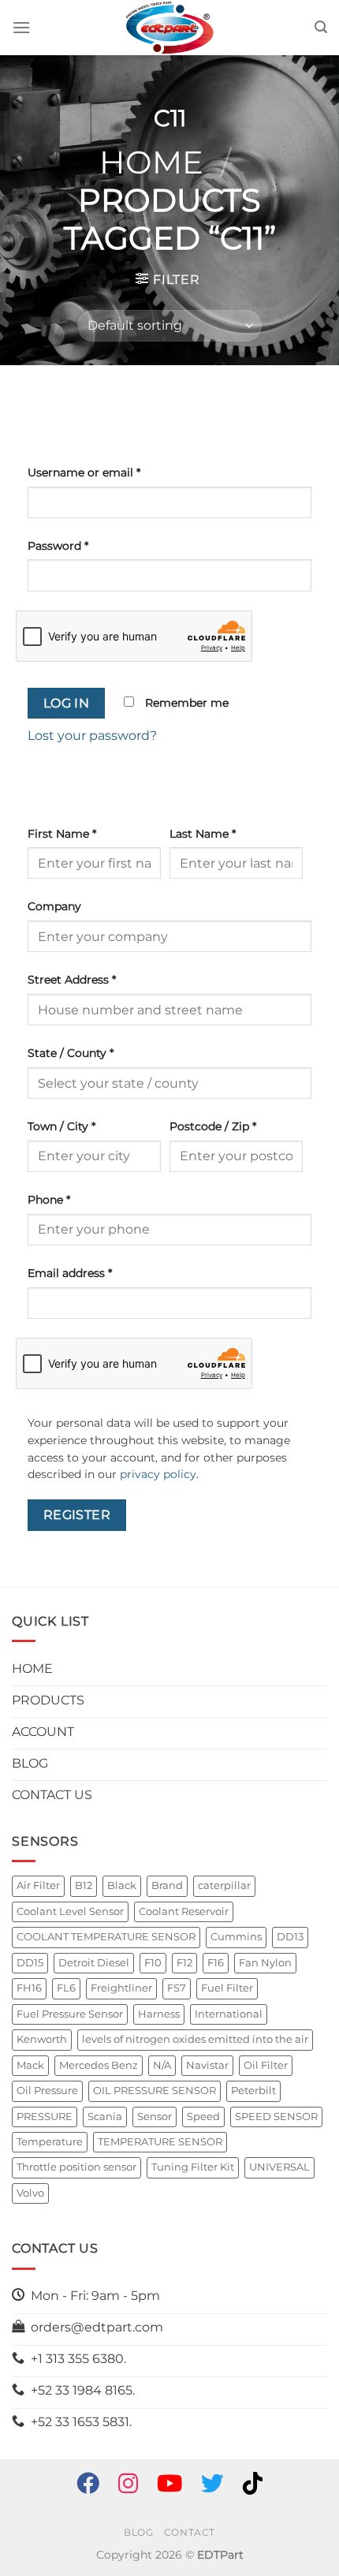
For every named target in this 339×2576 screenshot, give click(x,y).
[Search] (321, 27)
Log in (67, 703)
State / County (71, 1053)
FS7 (177, 1988)
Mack (30, 2065)
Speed (203, 2117)
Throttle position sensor (76, 2167)
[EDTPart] (169, 28)
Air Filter (38, 1885)
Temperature (50, 2142)
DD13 (290, 1937)
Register (77, 1515)
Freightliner (121, 1988)
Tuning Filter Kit (193, 2167)
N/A (162, 2065)
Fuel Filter (227, 1988)
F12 (184, 1963)
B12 (84, 1885)
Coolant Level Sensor (70, 1911)
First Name (62, 834)
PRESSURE (45, 2117)
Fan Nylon (265, 1963)
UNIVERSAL (279, 2167)
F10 (153, 1963)
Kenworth (42, 2039)
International (229, 2014)
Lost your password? (92, 735)
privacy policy (158, 1474)
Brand (167, 1885)
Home (151, 162)
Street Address (72, 980)
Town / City (61, 1126)
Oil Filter (266, 2065)
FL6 (66, 1988)
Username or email (84, 472)
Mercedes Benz (99, 2065)
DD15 (30, 1963)
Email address (70, 1273)
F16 (216, 1963)
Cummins (236, 1937)
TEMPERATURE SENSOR (160, 2142)
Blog (138, 2532)
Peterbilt (253, 2091)
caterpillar (224, 1885)
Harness (159, 2014)
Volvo (30, 2193)
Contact (190, 2532)
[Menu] (21, 27)
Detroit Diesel (94, 1963)
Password (58, 546)
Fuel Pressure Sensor (70, 2014)
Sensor (155, 2117)
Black (122, 1885)
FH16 (29, 1988)
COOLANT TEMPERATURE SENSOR (106, 1937)
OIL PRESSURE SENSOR (155, 2091)
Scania (105, 2117)
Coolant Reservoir (184, 1911)
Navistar (207, 2065)
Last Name (203, 834)
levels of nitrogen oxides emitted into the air (195, 2039)
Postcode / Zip (213, 1126)
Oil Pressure (47, 2091)
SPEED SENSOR (276, 2117)
